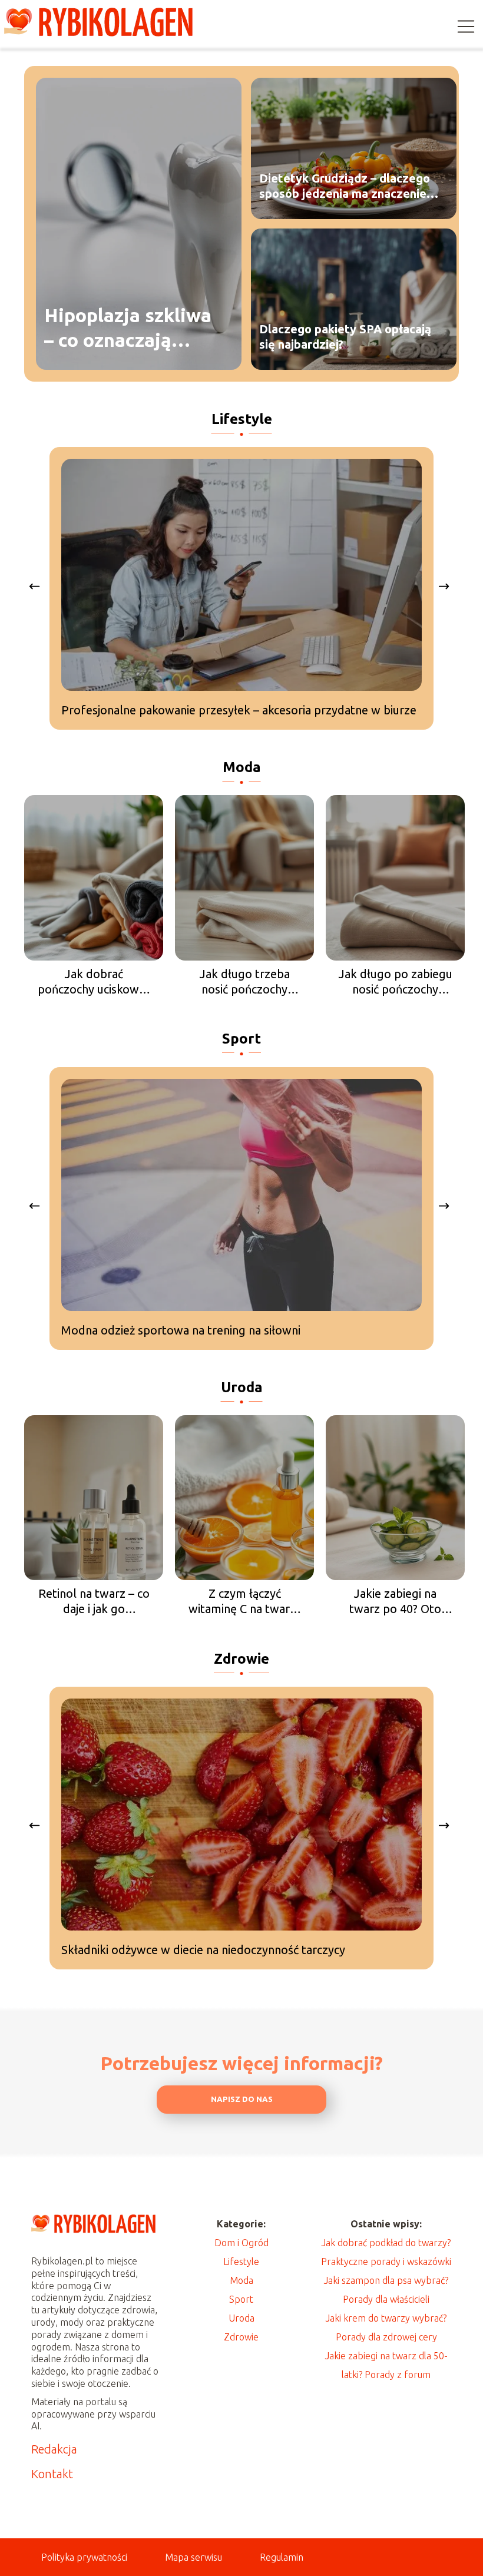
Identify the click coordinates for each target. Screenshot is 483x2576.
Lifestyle (242, 419)
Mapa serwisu (193, 2557)
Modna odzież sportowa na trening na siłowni (181, 1330)
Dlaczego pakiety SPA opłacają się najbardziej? (345, 337)
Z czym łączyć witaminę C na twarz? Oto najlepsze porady (245, 1602)
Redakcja (54, 2449)
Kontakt (52, 2474)
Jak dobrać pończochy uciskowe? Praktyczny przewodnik (94, 982)
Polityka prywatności (84, 2557)
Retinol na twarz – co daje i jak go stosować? (94, 1602)
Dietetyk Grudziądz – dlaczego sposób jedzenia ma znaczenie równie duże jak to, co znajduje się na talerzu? (345, 186)
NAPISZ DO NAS (242, 2099)
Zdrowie (241, 1659)
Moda (242, 767)
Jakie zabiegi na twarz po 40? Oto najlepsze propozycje (396, 1602)
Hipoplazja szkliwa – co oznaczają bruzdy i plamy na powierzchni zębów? (134, 328)
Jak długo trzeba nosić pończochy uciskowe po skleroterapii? (245, 982)
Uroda (242, 1387)
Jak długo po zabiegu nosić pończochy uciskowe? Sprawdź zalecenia (396, 982)
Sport (241, 1039)
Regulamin (282, 2557)
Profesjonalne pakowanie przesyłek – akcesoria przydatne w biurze (239, 710)
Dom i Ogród (241, 2243)
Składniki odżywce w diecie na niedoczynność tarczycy (203, 1950)
